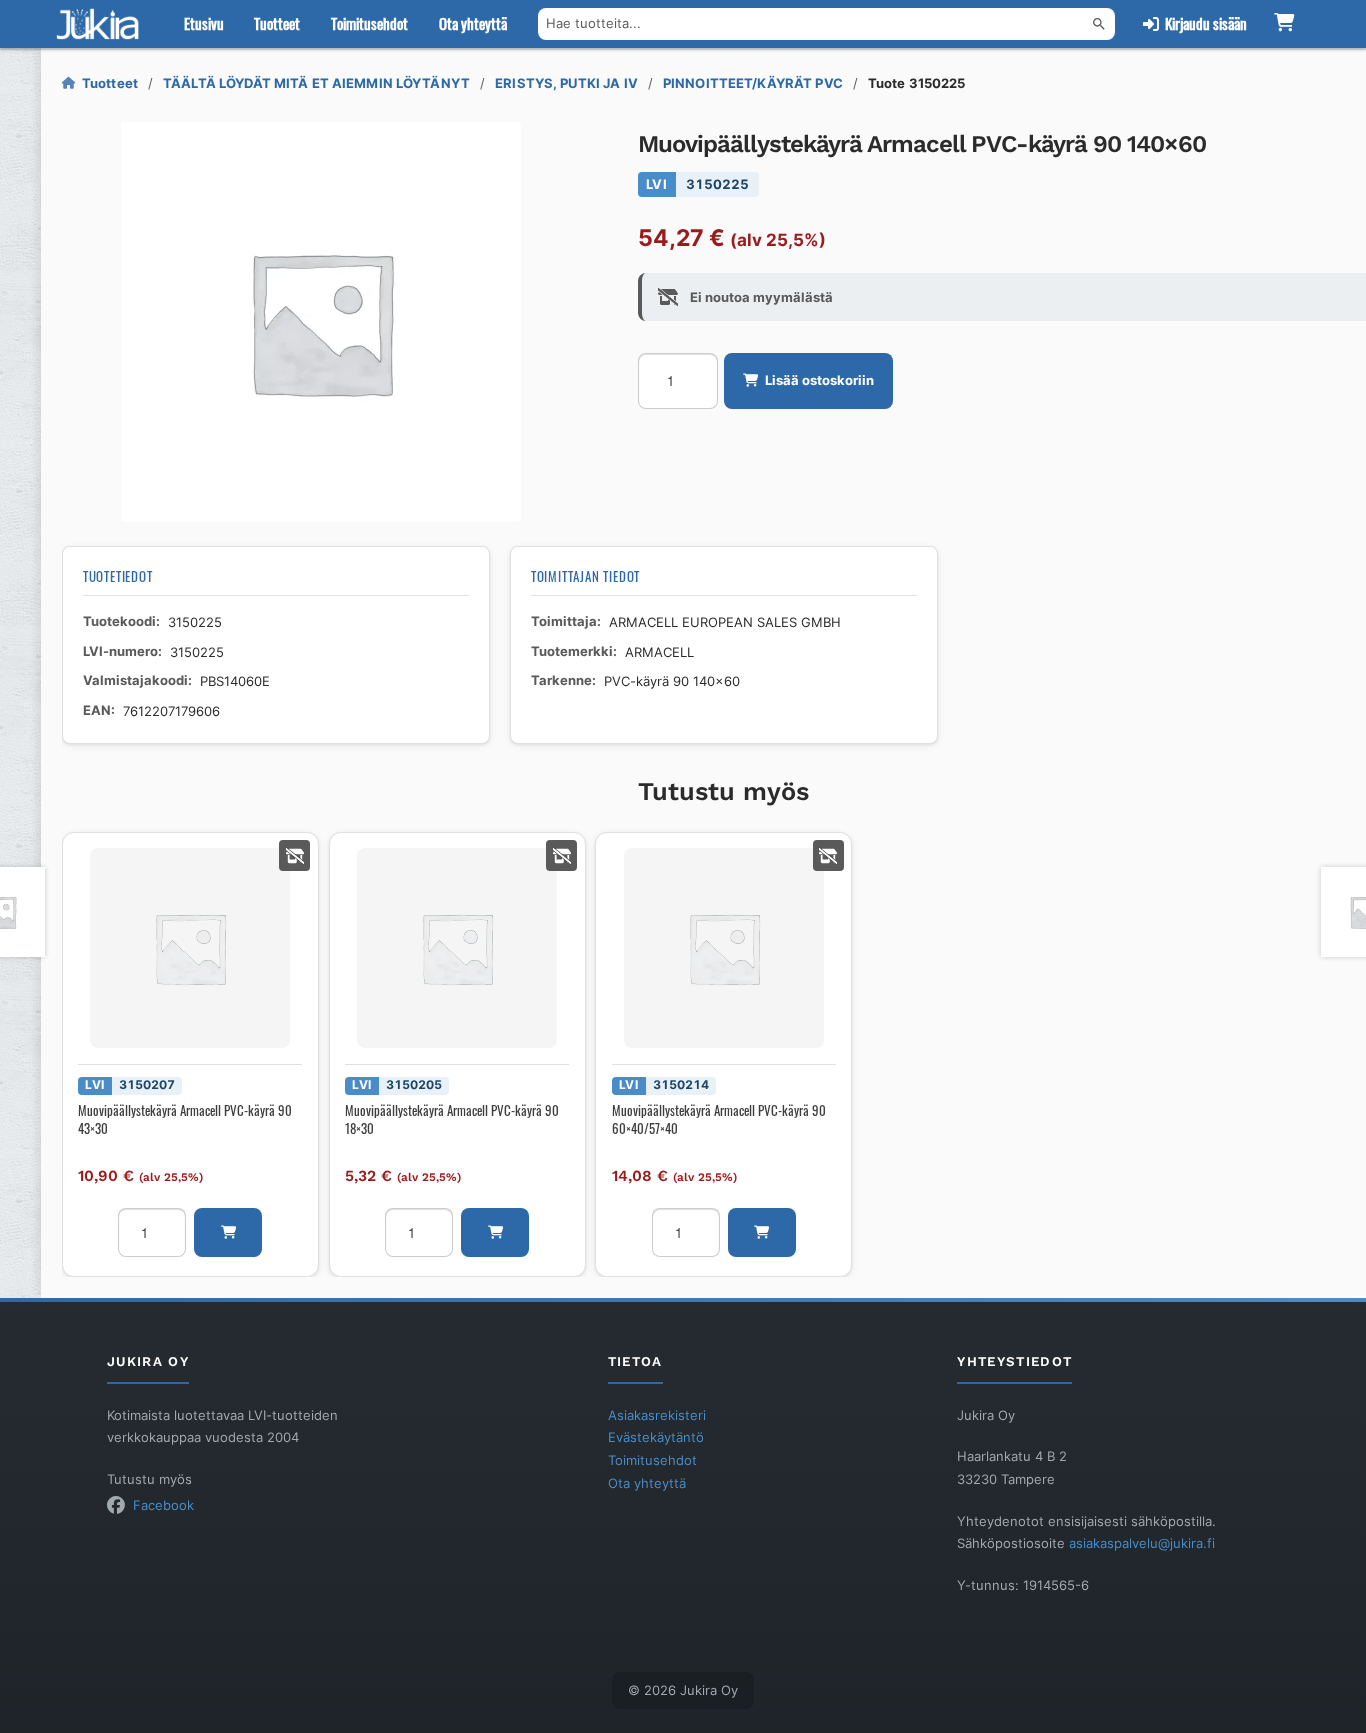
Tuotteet (277, 23)
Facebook (163, 1505)
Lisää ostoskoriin (819, 380)
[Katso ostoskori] (1284, 24)
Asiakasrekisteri (657, 1415)
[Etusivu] (102, 24)
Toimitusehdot (369, 23)
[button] (228, 1232)
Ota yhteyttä (473, 23)
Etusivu (204, 23)
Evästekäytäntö (656, 1437)
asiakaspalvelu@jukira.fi (1142, 1543)
